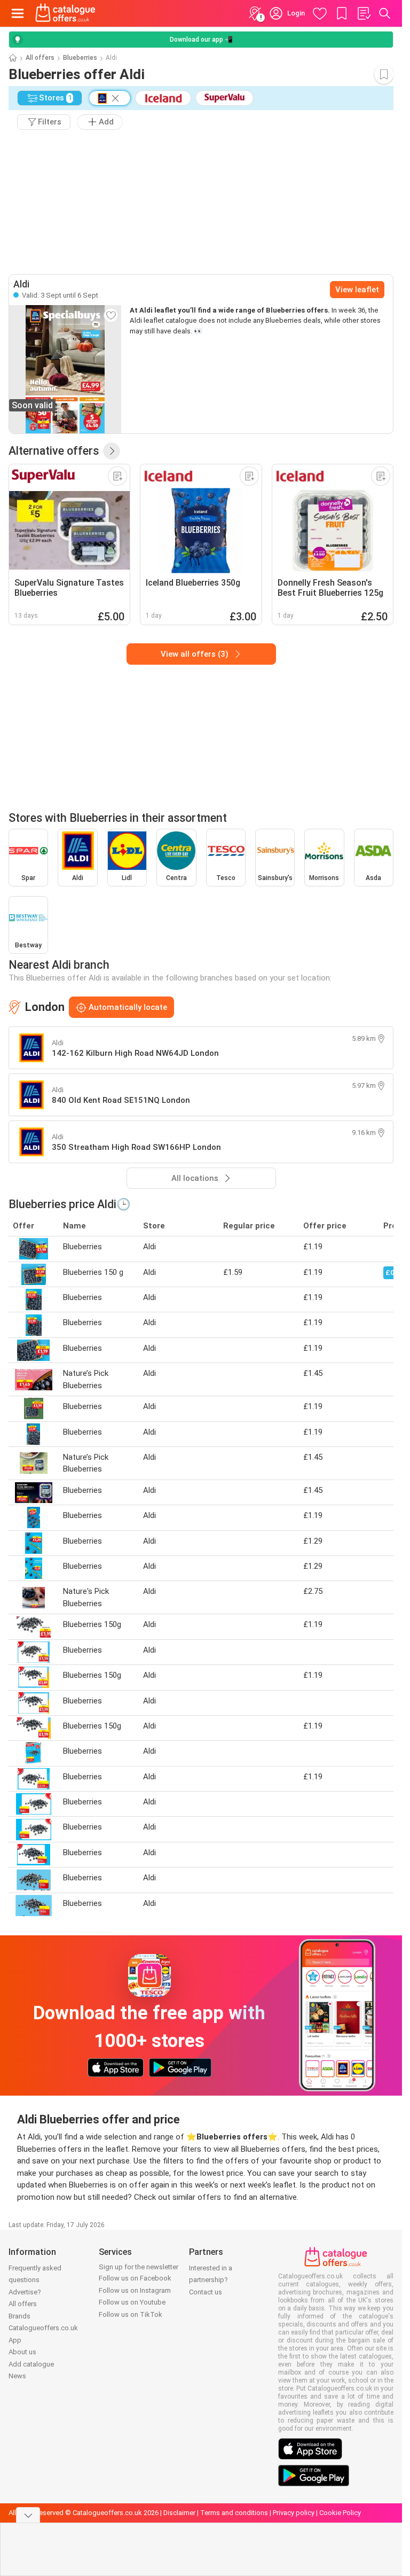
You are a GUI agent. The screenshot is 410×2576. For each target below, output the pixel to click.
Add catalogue (31, 2364)
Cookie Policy (340, 2513)
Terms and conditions (234, 2513)
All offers (40, 58)
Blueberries (80, 58)
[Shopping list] (364, 13)
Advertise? (25, 2292)
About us (22, 2352)
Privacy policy (294, 2513)
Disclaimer (179, 2513)
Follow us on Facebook (135, 2278)
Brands (19, 2316)
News (17, 2376)
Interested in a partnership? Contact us (211, 2280)
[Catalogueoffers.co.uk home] (65, 13)
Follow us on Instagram (135, 2290)
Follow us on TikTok (131, 2314)
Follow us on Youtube (132, 2302)
